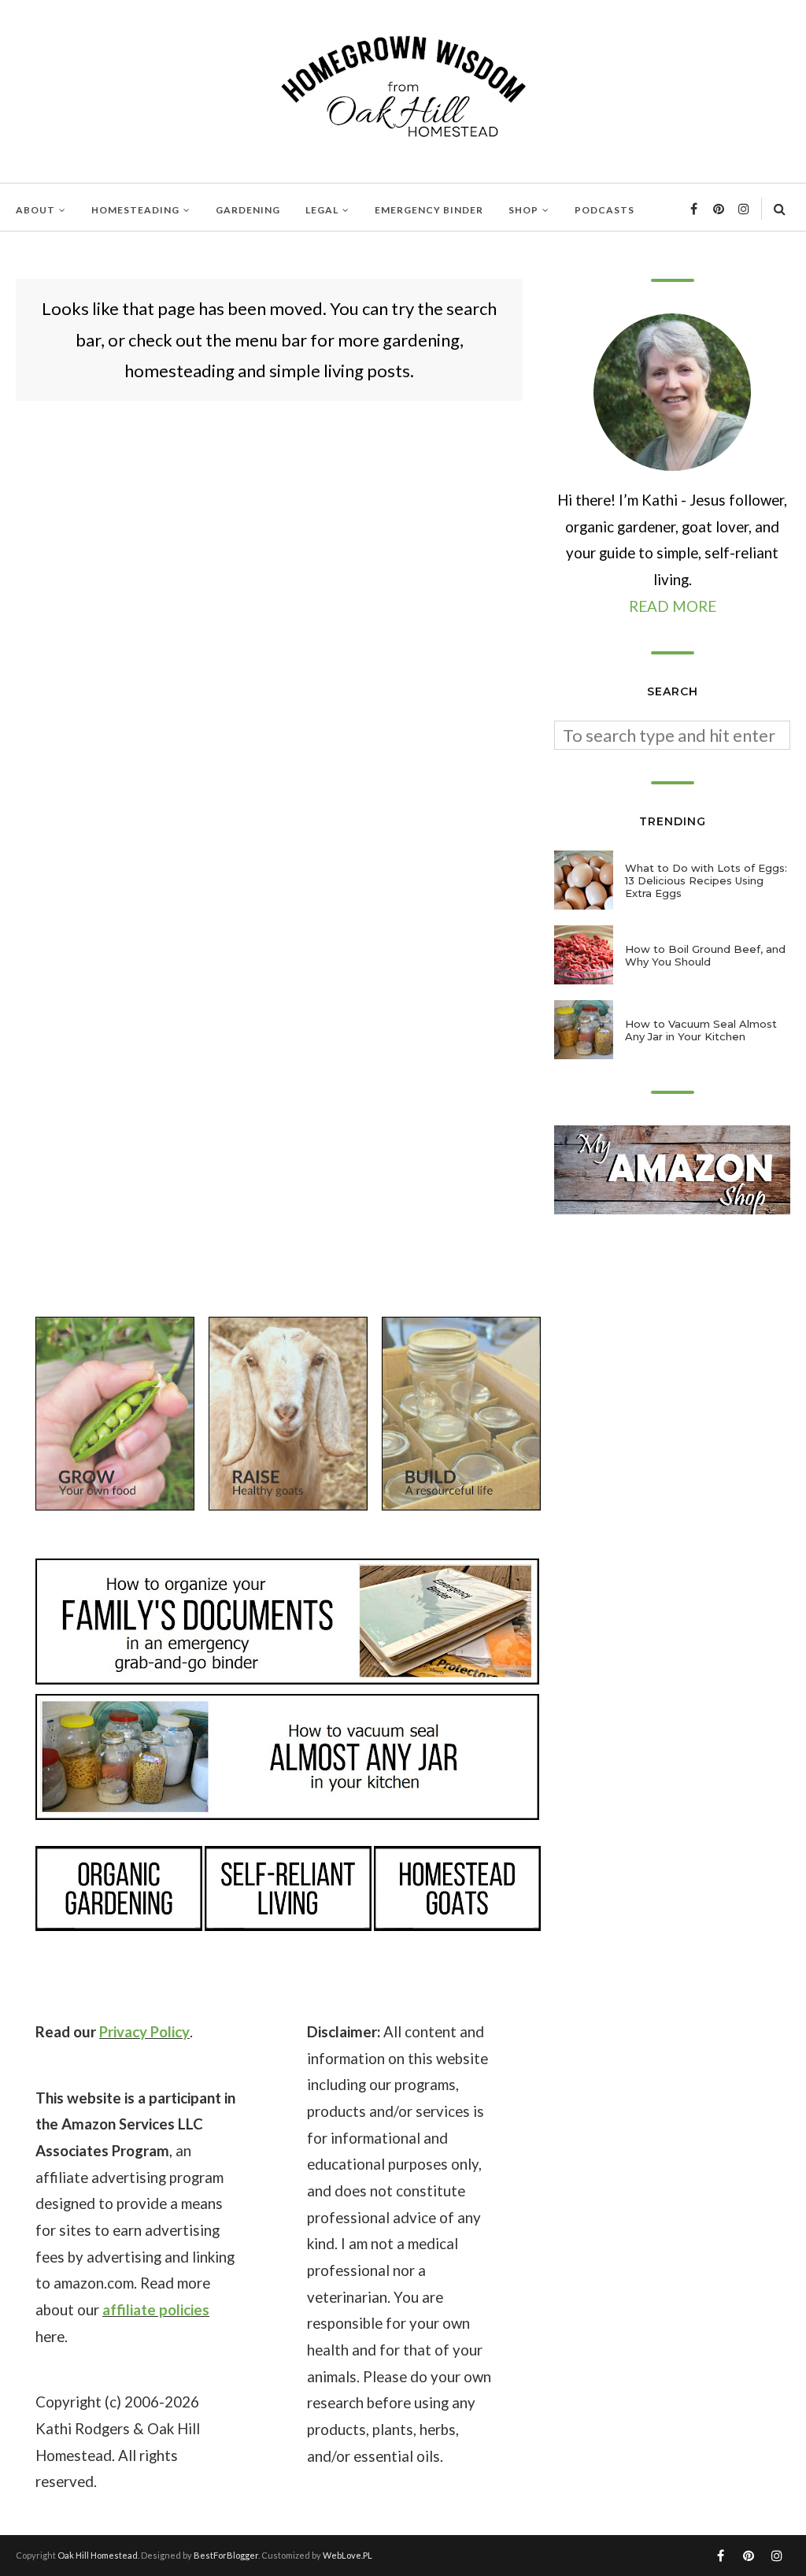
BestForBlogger (226, 2555)
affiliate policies (156, 2310)
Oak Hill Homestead (98, 2555)
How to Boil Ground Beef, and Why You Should (705, 955)
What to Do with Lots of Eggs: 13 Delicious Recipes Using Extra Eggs (706, 880)
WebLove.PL (348, 2555)
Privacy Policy (144, 2032)
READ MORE (673, 606)
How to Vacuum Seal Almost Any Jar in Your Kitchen (701, 1030)
